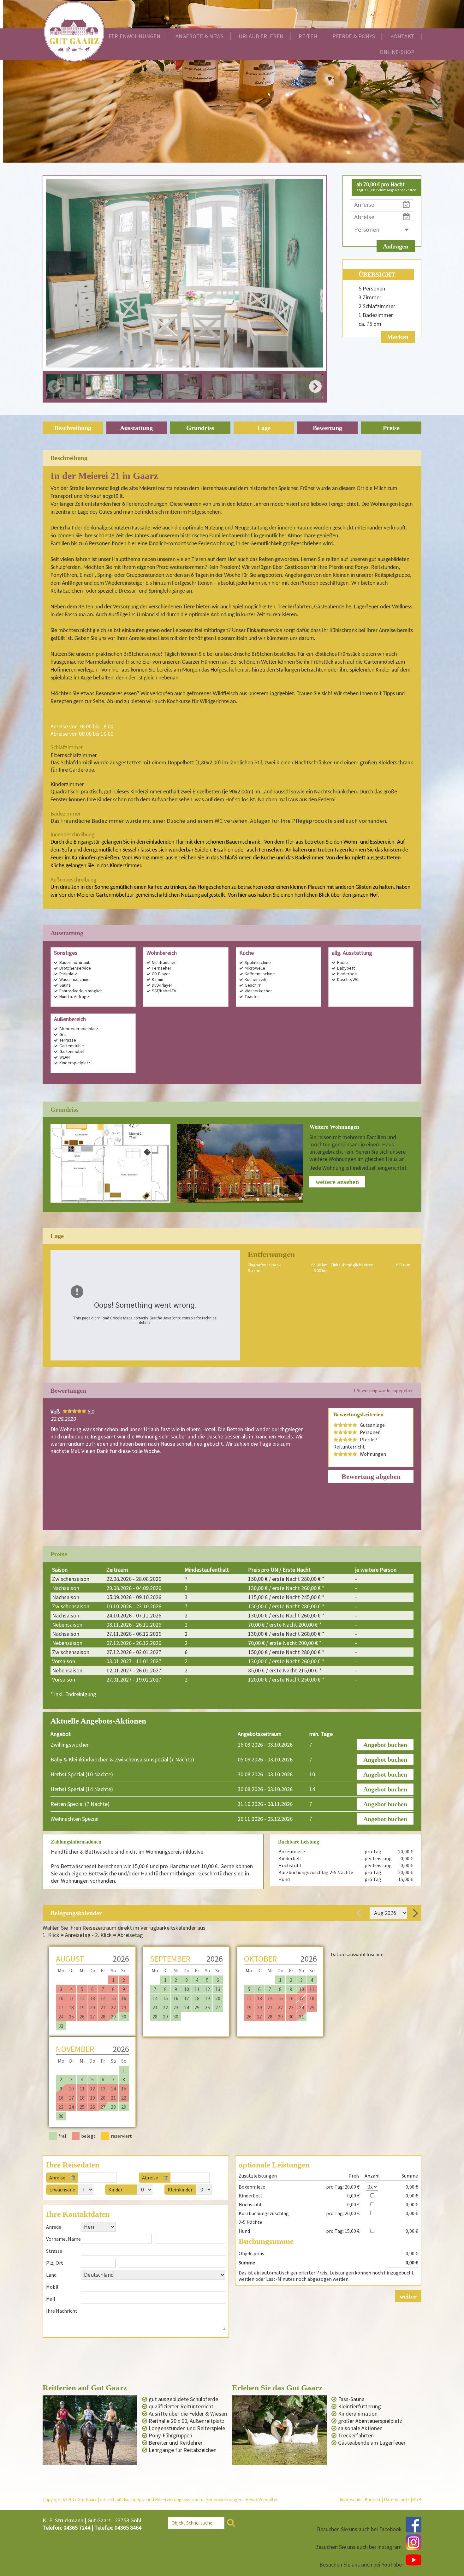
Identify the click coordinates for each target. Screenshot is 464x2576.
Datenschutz (397, 2499)
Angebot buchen (385, 1745)
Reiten (308, 36)
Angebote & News (199, 36)
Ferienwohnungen (134, 36)
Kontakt (402, 36)
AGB (417, 2499)
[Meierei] (240, 1163)
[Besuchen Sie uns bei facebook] (413, 2525)
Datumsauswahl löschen (357, 1954)
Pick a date (114, 2178)
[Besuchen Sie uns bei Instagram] (413, 2542)
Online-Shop (397, 52)
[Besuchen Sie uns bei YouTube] (413, 2560)
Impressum (351, 2499)
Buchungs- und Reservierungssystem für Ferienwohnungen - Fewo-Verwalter (201, 2499)
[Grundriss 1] (110, 1163)
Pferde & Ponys (354, 36)
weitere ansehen (337, 1182)
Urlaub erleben (261, 36)
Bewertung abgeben (371, 1476)
